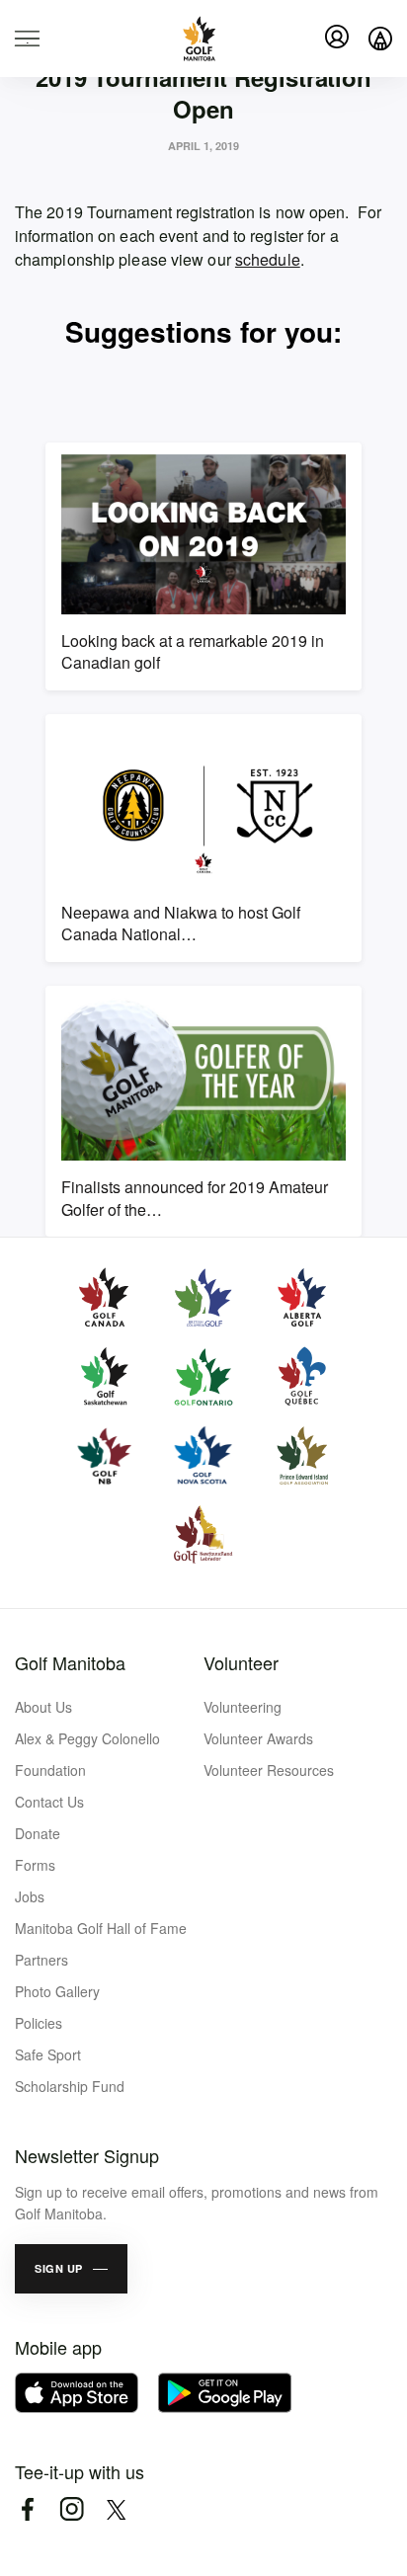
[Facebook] (27, 2509)
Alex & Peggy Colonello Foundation (87, 1754)
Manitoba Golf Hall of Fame (101, 1928)
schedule (268, 259)
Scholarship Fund (70, 2086)
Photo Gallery (57, 1991)
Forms (35, 1865)
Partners (41, 1960)
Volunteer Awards (258, 1738)
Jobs (30, 1896)
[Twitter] (116, 2509)
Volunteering (243, 1707)
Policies (39, 2023)
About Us (43, 1707)
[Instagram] (72, 2509)
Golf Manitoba (70, 1662)
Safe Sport (48, 2054)
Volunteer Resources (269, 1770)
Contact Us (49, 1802)
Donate (38, 1833)
